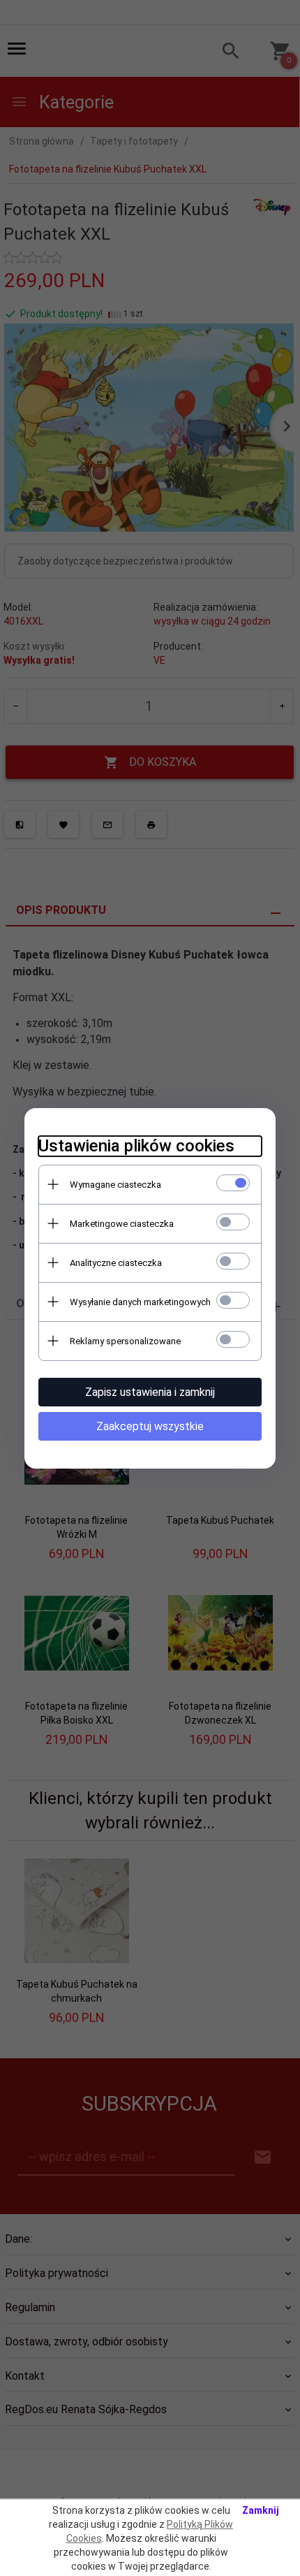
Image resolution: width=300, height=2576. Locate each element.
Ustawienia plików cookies (136, 1146)
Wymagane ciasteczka (115, 1185)
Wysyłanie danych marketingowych (140, 1302)
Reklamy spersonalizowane (125, 1341)
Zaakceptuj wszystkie (150, 1426)
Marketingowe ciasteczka (122, 1224)
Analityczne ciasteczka (116, 1263)
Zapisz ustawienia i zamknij (150, 1392)
